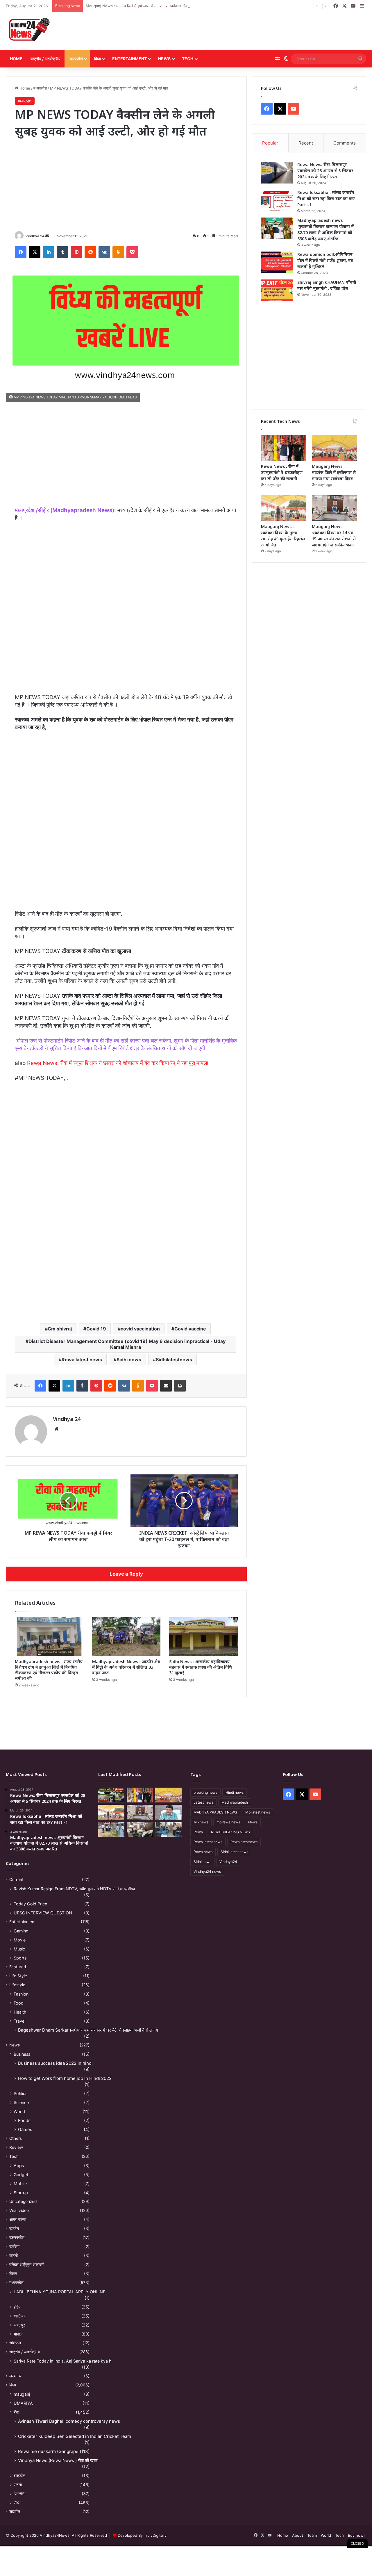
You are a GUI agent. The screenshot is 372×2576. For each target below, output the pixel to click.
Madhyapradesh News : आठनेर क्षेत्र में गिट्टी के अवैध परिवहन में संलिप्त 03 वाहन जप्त (126, 1667)
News (164, 59)
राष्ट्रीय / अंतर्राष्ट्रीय (45, 59)
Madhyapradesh (235, 1802)
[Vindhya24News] (29, 30)
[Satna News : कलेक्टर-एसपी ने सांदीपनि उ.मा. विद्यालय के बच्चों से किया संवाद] (168, 1829)
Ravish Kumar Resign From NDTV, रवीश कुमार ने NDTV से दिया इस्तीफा (74, 1889)
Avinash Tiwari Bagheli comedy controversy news (69, 2421)
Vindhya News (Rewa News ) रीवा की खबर (58, 2460)
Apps (19, 2166)
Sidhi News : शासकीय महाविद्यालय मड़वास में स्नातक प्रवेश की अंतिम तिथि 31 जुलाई (201, 1667)
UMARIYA (23, 2403)
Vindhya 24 (35, 236)
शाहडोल (19, 2476)
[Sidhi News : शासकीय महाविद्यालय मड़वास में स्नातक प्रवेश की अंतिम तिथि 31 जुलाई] (203, 1637)
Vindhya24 (228, 1862)
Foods (24, 2120)
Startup (21, 2193)
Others (16, 2138)
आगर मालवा (18, 2219)
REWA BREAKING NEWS (230, 1832)
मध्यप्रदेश (76, 59)
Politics (20, 2093)
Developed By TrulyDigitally (142, 2535)
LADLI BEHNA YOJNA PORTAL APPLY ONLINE (60, 2292)
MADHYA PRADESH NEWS (215, 1812)
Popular (270, 143)
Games (25, 2129)
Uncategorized (23, 2201)
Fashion (21, 1994)
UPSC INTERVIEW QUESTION (43, 1913)
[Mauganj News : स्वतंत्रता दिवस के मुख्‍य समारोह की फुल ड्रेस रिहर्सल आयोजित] (284, 508)
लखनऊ (15, 2376)
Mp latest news (258, 1812)
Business (22, 2054)
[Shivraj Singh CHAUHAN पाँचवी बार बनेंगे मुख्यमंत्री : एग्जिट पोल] (277, 290)
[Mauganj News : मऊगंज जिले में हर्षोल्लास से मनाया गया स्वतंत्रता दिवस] (335, 448)
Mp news (201, 1822)
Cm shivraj (60, 1329)
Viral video (19, 2210)
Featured (18, 1967)
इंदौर (17, 2307)
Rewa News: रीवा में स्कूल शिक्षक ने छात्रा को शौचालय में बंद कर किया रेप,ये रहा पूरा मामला (118, 1063)
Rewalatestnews (244, 1842)
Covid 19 (96, 1329)
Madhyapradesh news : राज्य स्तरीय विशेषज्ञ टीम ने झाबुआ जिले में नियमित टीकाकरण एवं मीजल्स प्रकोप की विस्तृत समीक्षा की (49, 1670)
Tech (188, 59)
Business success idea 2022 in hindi (55, 2063)
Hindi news (235, 1792)
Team (312, 2535)
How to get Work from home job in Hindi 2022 (65, 2078)
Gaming (21, 1931)
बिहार (13, 2274)
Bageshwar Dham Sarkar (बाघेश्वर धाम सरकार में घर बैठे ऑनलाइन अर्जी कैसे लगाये (88, 2030)
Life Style (18, 1976)
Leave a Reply (126, 1574)
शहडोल (15, 2511)
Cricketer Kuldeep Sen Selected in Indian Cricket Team (75, 2436)
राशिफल (15, 2343)
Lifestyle (17, 1985)
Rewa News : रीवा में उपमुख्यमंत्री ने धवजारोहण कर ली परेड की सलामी (282, 472)
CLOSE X (357, 2543)
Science (21, 2102)
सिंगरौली (19, 2494)
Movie (20, 1940)
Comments (345, 143)
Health (20, 2012)
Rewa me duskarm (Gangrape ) (50, 2451)
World (19, 2111)
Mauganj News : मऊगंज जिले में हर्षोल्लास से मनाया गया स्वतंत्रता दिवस (138, 6)
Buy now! (356, 2535)
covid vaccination (140, 1329)
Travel (19, 2021)
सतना (18, 2485)
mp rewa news (228, 1822)
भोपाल (18, 2334)
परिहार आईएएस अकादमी (27, 2265)
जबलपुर (19, 2325)
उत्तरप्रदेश (17, 2237)
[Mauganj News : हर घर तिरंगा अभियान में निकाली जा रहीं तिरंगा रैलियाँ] (168, 1812)
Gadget (21, 2175)
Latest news (203, 1802)
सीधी (17, 2503)
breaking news (205, 1792)
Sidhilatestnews (174, 1360)
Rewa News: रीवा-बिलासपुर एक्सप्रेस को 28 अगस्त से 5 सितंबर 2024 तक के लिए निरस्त (325, 171)
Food (19, 2003)
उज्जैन (14, 2228)
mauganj (22, 2394)
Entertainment (129, 59)
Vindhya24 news (207, 1872)
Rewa (198, 1832)
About (298, 2535)
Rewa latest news (82, 1360)
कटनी (14, 2256)
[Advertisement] (247, 31)
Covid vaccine (190, 1329)
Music (19, 1949)
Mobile (20, 2184)
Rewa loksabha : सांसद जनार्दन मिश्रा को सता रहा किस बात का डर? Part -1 (326, 198)
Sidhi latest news (234, 1852)
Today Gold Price (30, 1904)
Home (16, 59)
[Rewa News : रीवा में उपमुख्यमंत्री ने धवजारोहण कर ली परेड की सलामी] (284, 448)
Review (16, 2147)
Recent (306, 143)
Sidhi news (129, 1360)
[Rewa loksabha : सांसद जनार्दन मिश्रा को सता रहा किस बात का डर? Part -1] (277, 201)
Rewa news (203, 1852)
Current (16, 1880)
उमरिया (14, 2247)
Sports (20, 1958)
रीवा (16, 2412)
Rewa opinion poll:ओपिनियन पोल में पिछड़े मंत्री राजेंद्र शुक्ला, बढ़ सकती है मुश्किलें (325, 260)
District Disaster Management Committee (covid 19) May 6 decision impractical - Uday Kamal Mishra (127, 1344)
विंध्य (98, 59)
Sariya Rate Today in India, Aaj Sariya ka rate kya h (62, 2361)
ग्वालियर (19, 2316)
